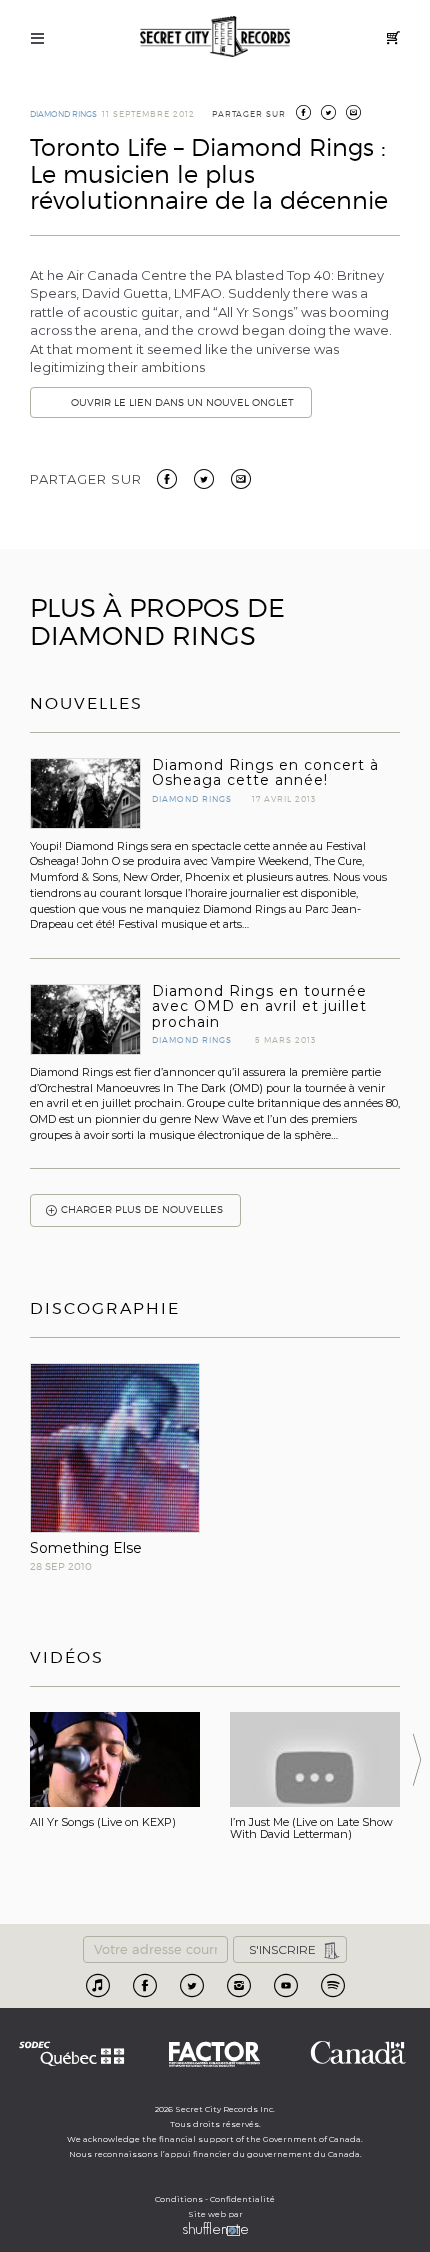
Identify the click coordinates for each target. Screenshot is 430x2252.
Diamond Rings (63, 114)
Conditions (179, 2199)
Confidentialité (242, 2199)
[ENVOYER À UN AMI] (353, 114)
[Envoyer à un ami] (241, 477)
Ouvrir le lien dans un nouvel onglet (182, 402)
